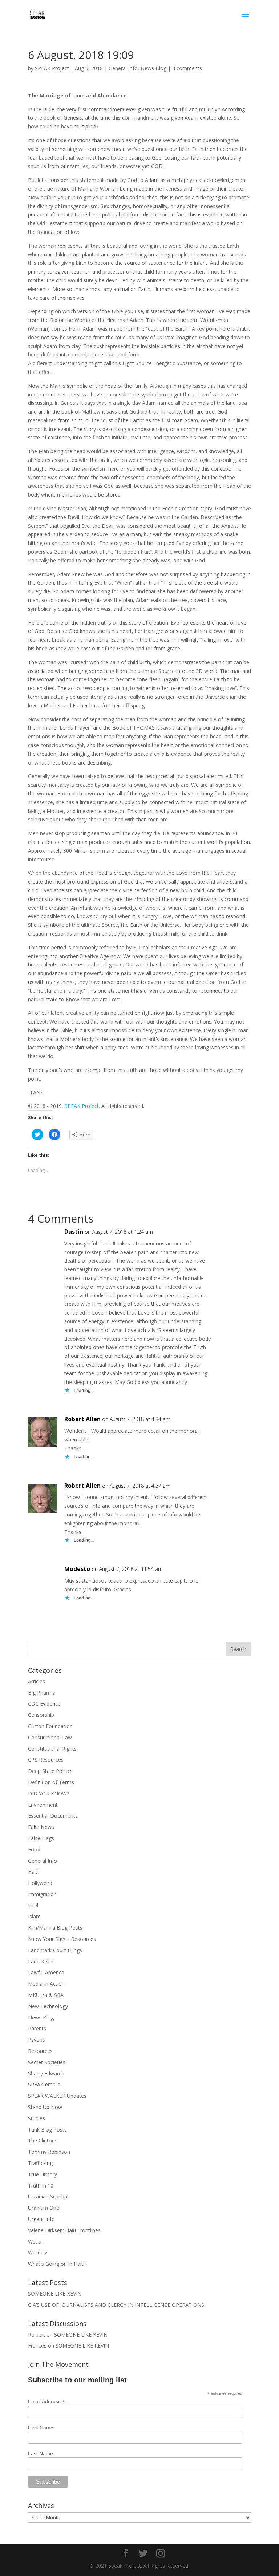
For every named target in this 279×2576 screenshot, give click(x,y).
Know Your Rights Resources (62, 1939)
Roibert (37, 2335)
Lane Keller (41, 1961)
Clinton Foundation (50, 1726)
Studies (37, 2118)
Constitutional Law (50, 1737)
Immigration (42, 1894)
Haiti (33, 1872)
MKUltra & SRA (46, 1995)
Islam (34, 1916)
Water (35, 2242)
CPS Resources (46, 1760)
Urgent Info (41, 2219)
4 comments (187, 68)
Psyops (37, 2040)
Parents (37, 2028)
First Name (41, 2428)
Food (34, 1849)
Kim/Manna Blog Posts (55, 1928)
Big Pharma (42, 1693)
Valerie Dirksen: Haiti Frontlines (64, 2230)
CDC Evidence (44, 1704)
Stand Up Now (45, 2107)
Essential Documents (53, 1816)
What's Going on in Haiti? (57, 2264)
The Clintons (43, 2140)
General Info (123, 68)
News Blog (153, 68)
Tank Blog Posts (47, 2130)
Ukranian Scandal (48, 2196)
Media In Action (46, 1984)
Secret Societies (47, 2062)
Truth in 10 (41, 2186)
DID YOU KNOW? (48, 1793)
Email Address (46, 2402)
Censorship (41, 1715)
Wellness (38, 2252)
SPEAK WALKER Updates (57, 2096)
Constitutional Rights (52, 1749)
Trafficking (40, 2163)
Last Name (41, 2453)
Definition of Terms (51, 1782)
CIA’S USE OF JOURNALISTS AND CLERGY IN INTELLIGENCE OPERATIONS (116, 2305)
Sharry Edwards (46, 2073)
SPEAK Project (52, 68)
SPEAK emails (44, 2084)
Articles (37, 1681)
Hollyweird (40, 1883)
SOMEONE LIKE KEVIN (55, 2294)
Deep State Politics (50, 1771)
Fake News (41, 1827)
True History (43, 2174)
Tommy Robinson (49, 2152)
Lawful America (46, 1972)
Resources (40, 2051)
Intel (33, 1905)
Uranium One (44, 2208)
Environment (43, 1805)
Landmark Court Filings (55, 1950)
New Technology (48, 2006)
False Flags (41, 1838)
